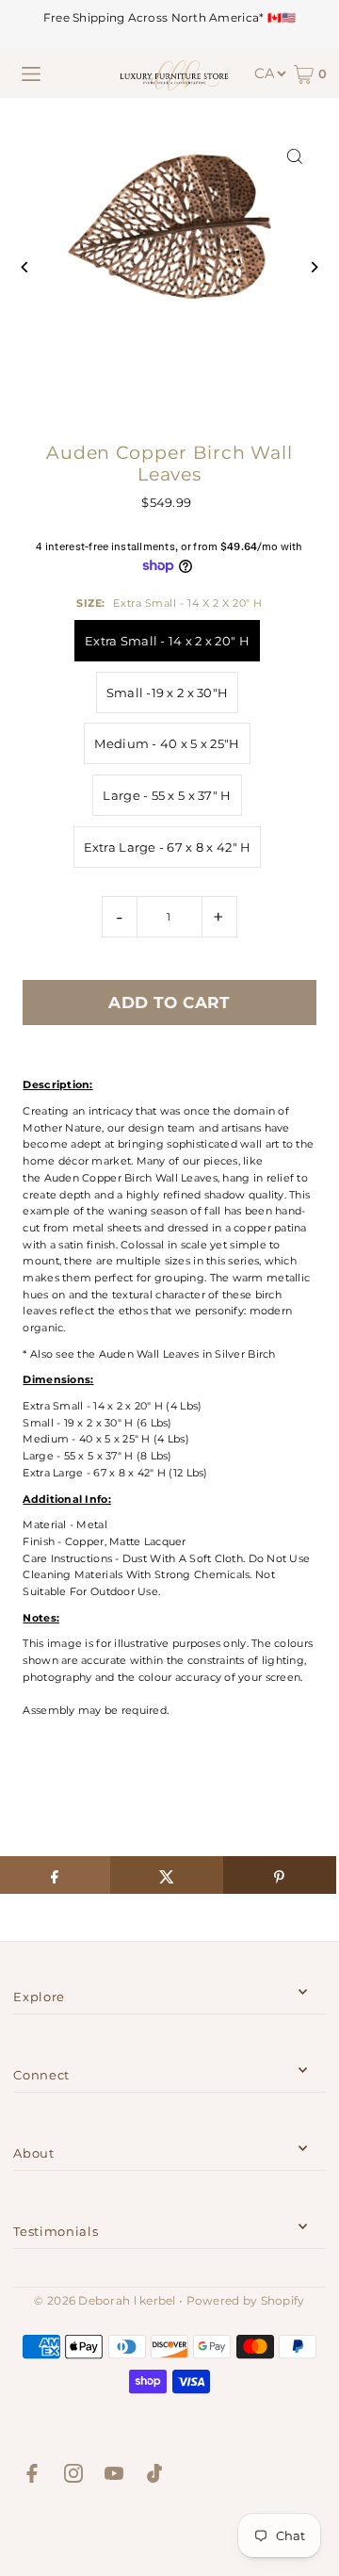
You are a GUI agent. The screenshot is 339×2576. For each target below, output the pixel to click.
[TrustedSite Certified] (169, 2534)
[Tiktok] (154, 2476)
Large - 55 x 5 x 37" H (167, 795)
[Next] (314, 267)
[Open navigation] (31, 74)
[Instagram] (73, 2476)
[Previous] (25, 267)
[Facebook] (32, 2476)
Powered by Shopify (246, 2300)
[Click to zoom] (295, 157)
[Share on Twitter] (167, 1875)
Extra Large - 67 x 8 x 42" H (168, 847)
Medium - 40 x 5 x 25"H (167, 743)
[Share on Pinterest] (280, 1875)
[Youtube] (114, 2476)
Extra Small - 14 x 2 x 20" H (167, 641)
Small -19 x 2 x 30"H (168, 693)
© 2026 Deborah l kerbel (105, 2300)
